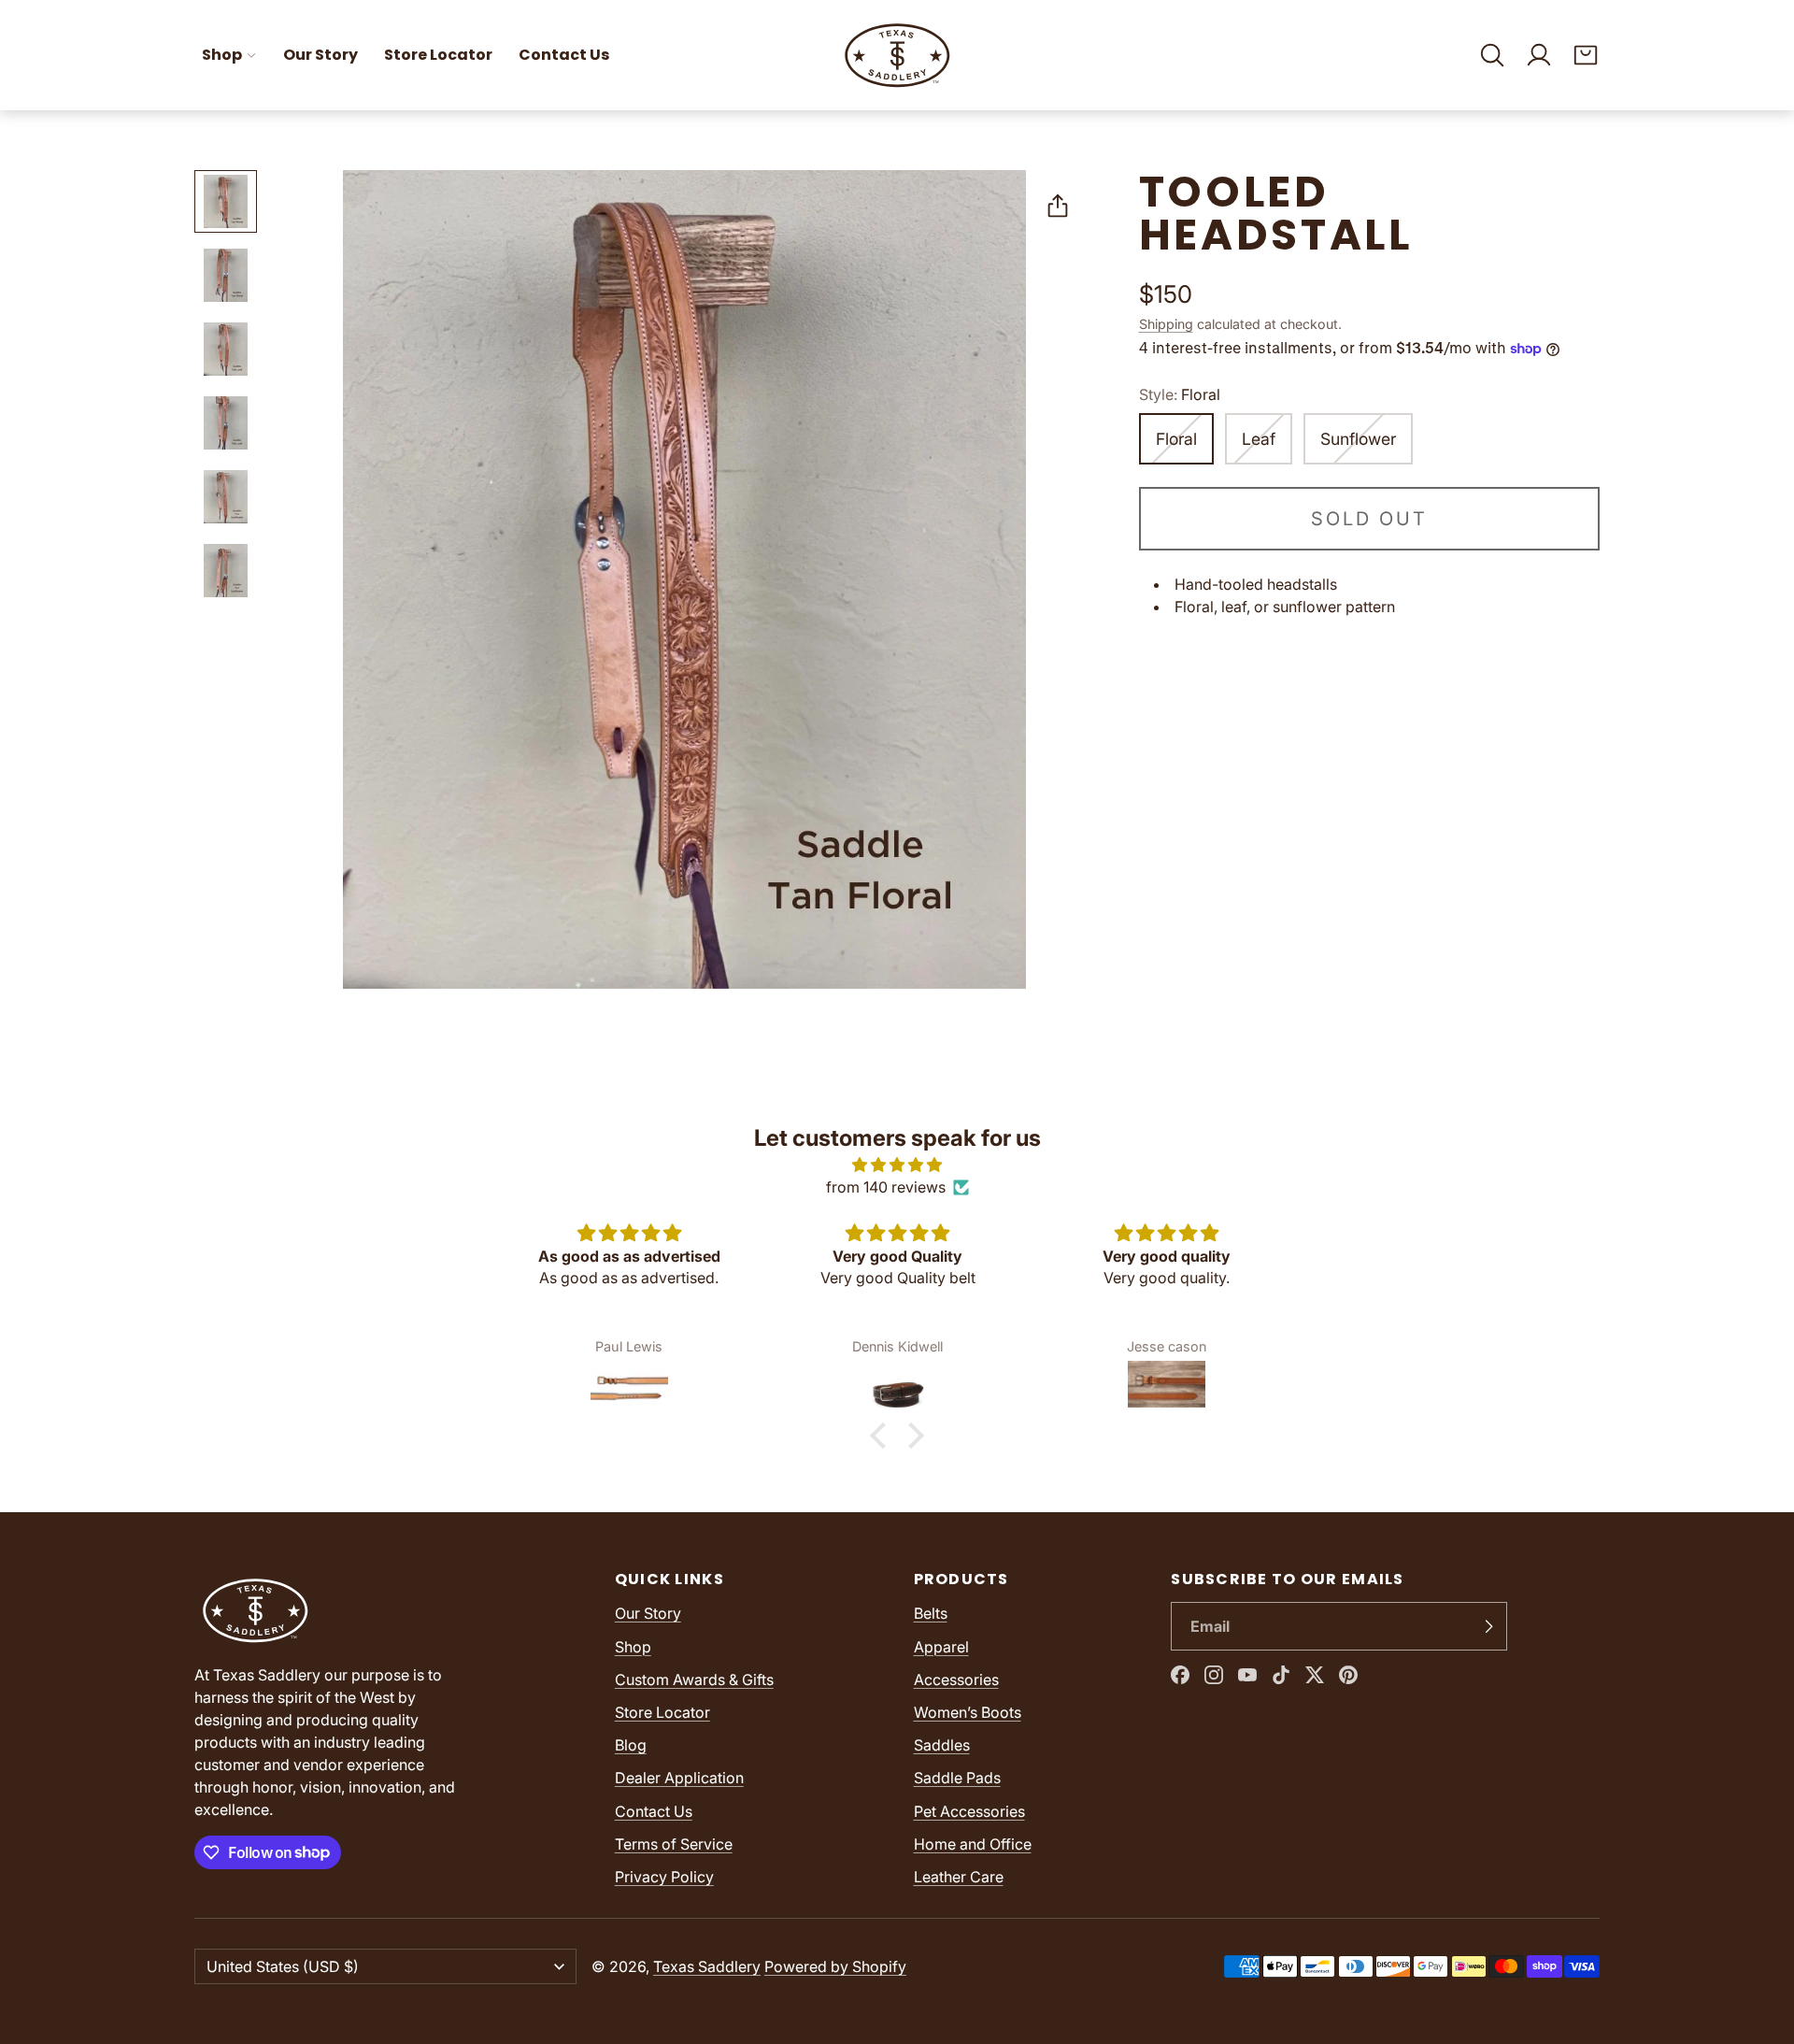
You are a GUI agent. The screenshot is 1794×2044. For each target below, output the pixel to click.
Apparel (941, 1647)
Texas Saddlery (707, 1966)
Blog (631, 1745)
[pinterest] (1348, 1675)
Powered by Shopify (835, 1966)
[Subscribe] (1488, 1626)
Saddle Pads (957, 1778)
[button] (1492, 55)
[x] (1315, 1675)
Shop (222, 55)
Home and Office (973, 1844)
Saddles (942, 1745)
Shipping (1166, 324)
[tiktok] (1281, 1675)
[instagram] (1214, 1675)
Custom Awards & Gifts (694, 1680)
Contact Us (564, 55)
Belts (931, 1613)
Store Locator (438, 55)
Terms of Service (674, 1844)
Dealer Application (679, 1778)
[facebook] (1180, 1675)
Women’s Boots (968, 1712)
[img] (897, 1165)
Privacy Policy (664, 1877)
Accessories (956, 1680)
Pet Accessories (969, 1811)
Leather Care (959, 1877)
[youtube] (1247, 1675)
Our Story (320, 55)
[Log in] (1539, 55)
